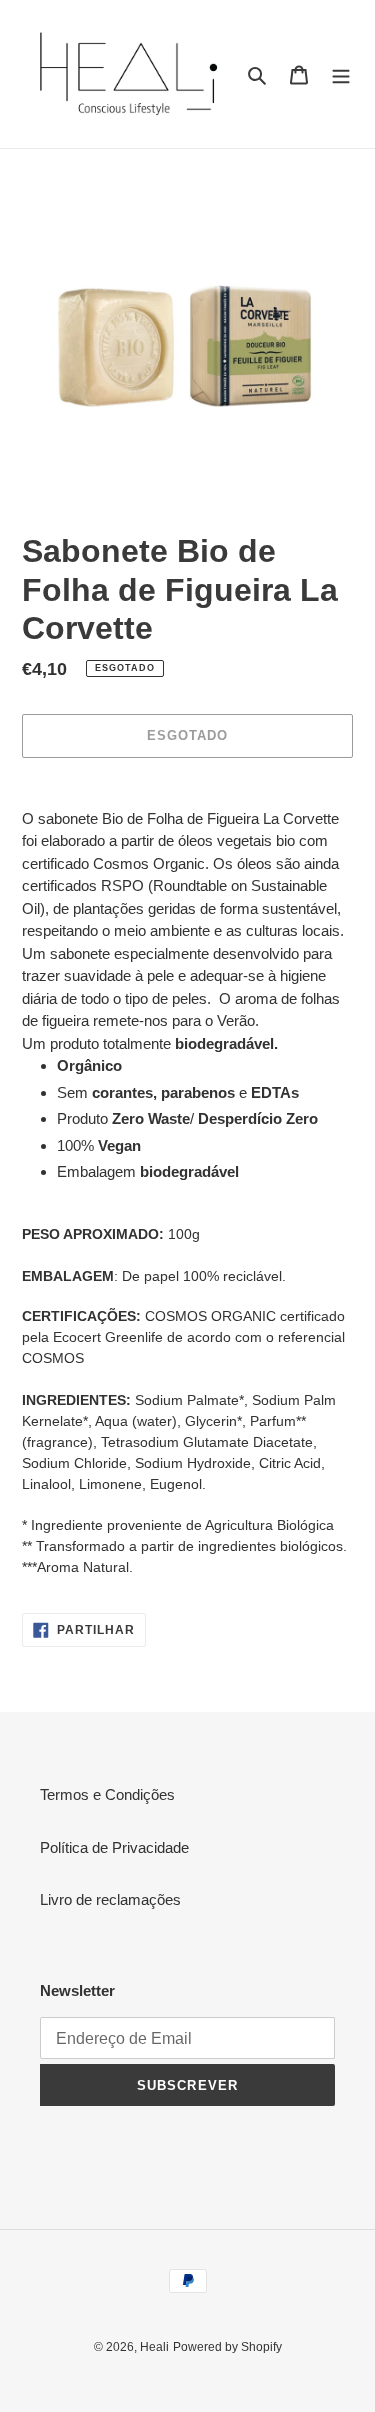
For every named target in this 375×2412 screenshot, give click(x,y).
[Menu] (341, 74)
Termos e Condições (107, 1794)
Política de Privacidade (114, 1847)
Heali (154, 2347)
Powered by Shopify (227, 2347)
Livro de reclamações (110, 1899)
